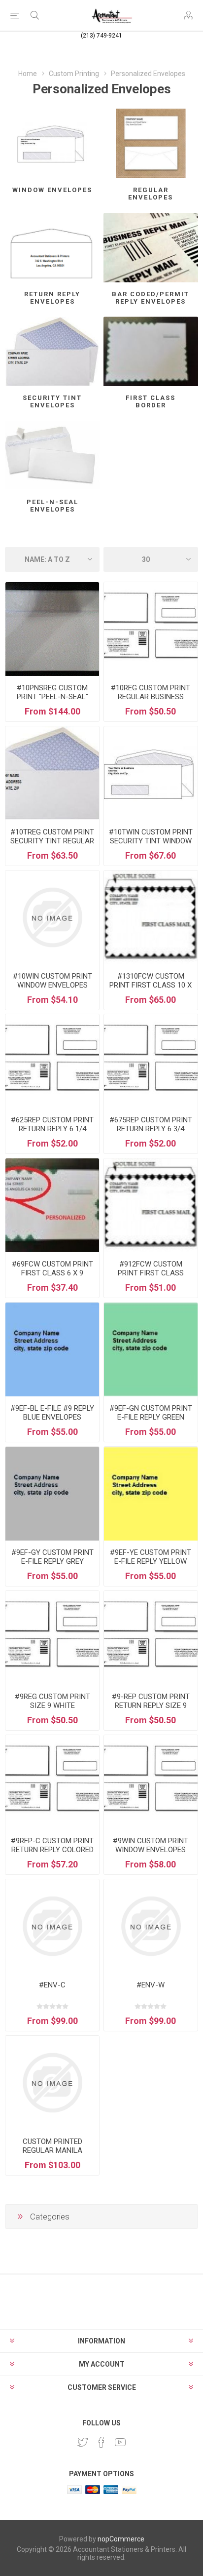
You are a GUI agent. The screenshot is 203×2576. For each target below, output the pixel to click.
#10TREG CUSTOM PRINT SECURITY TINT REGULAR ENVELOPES (52, 841)
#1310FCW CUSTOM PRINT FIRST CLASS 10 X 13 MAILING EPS (151, 985)
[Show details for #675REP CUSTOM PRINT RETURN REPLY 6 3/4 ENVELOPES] (151, 1061)
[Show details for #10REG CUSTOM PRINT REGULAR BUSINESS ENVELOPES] (151, 629)
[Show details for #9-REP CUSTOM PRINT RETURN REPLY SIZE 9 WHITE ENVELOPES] (151, 1638)
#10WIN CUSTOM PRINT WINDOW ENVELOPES (52, 981)
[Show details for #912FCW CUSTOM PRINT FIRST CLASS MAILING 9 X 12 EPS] (151, 1205)
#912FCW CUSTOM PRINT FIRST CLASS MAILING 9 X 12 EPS (151, 1273)
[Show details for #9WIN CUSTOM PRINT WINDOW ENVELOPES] (151, 1782)
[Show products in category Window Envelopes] (52, 143)
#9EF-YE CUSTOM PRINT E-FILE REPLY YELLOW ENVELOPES (151, 1561)
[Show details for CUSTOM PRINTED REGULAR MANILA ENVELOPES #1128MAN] (52, 2083)
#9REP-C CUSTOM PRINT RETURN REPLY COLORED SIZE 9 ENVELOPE (52, 1850)
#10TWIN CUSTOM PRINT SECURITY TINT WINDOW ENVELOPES (151, 841)
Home (28, 74)
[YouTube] (120, 2442)
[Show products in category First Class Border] (151, 351)
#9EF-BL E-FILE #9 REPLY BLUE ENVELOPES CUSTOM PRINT (52, 1417)
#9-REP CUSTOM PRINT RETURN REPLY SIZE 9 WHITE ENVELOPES (151, 1705)
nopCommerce (121, 2539)
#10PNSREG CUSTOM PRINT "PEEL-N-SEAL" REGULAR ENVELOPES (52, 697)
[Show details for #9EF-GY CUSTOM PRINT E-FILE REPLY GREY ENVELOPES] (52, 1494)
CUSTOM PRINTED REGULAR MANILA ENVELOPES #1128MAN (52, 2150)
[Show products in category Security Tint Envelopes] (52, 351)
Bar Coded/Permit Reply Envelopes (151, 298)
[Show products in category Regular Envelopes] (151, 143)
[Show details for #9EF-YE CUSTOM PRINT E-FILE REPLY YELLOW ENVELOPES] (151, 1494)
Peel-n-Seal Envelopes (52, 506)
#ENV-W (151, 1985)
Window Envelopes (52, 190)
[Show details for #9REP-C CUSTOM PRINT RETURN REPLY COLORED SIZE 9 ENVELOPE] (52, 1782)
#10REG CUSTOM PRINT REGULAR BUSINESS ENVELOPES (151, 697)
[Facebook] (101, 2442)
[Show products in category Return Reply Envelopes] (52, 248)
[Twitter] (83, 2442)
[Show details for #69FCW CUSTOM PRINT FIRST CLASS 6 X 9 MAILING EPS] (52, 1205)
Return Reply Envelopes (52, 298)
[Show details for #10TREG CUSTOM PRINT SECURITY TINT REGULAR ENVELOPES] (52, 773)
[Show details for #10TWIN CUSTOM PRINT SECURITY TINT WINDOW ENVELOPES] (151, 773)
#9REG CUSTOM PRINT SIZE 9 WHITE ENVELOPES (52, 1705)
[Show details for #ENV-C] (52, 1926)
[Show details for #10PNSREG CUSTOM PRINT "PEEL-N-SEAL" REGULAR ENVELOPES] (52, 629)
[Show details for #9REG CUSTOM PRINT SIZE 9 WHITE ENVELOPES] (52, 1638)
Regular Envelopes (151, 194)
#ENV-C (52, 1985)
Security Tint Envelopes (52, 401)
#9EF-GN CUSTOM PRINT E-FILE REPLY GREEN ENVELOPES (151, 1417)
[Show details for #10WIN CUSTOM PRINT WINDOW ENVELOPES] (52, 917)
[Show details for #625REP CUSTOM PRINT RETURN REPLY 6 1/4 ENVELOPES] (52, 1061)
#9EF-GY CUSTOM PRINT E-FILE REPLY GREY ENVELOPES (52, 1561)
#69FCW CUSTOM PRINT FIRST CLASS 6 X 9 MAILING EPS (52, 1273)
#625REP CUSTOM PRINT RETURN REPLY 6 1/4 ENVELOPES (52, 1129)
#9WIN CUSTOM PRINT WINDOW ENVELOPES (151, 1845)
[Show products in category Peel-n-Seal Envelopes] (52, 456)
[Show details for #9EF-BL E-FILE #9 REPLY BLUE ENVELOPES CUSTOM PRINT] (52, 1349)
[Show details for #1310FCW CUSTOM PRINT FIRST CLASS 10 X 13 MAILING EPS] (151, 917)
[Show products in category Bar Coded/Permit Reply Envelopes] (151, 248)
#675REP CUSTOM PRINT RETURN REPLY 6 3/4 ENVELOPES (151, 1129)
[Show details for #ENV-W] (151, 1926)
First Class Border (151, 401)
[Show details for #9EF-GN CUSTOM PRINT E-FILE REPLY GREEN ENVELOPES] (151, 1349)
